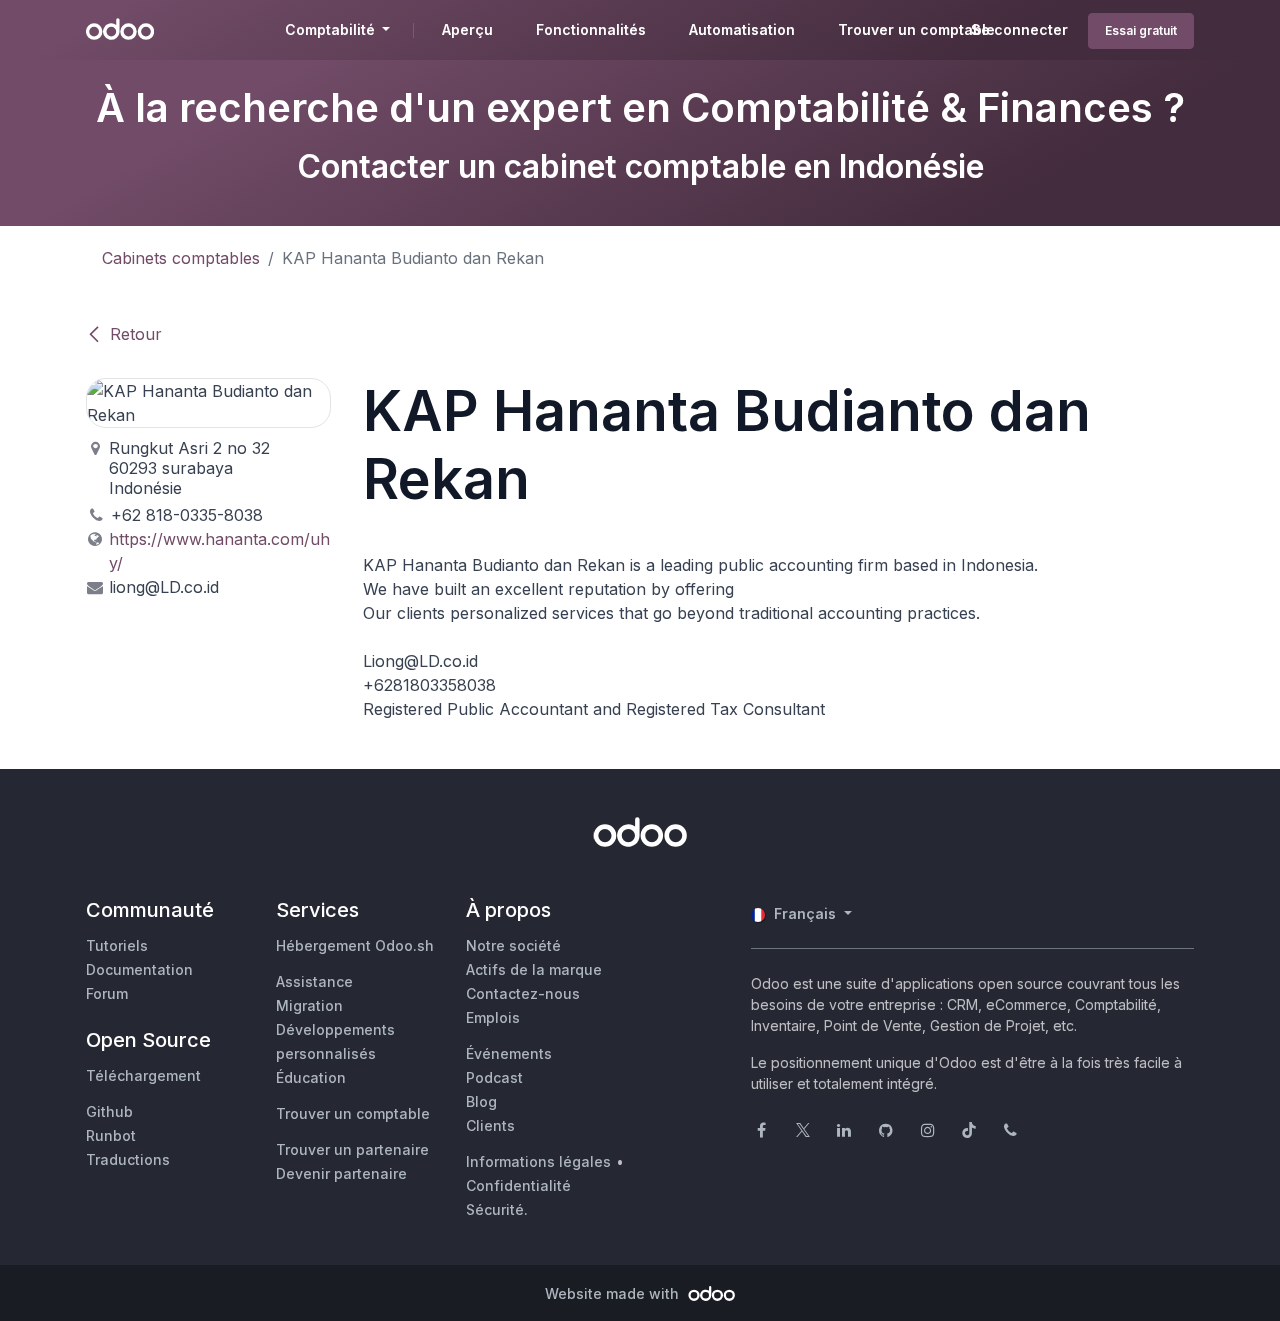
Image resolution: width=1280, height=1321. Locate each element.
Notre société (513, 945)
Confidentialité (518, 1185)
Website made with (614, 1293)
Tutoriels (117, 945)
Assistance (314, 981)
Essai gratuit (1141, 30)
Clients (490, 1125)
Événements (509, 1053)
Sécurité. (497, 1209)
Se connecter (1019, 29)
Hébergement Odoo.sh (355, 945)
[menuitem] (467, 30)
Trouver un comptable (353, 1113)
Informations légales (538, 1161)
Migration (309, 1005)
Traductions (128, 1159)
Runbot (111, 1135)
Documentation (139, 969)
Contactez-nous (523, 993)
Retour (136, 334)
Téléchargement (143, 1075)
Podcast (494, 1077)
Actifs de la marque (534, 969)
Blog (481, 1101)
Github (109, 1111)
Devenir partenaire (341, 1173)
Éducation (311, 1077)
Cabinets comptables (181, 258)
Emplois (493, 1017)
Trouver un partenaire (352, 1149)
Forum (107, 993)
